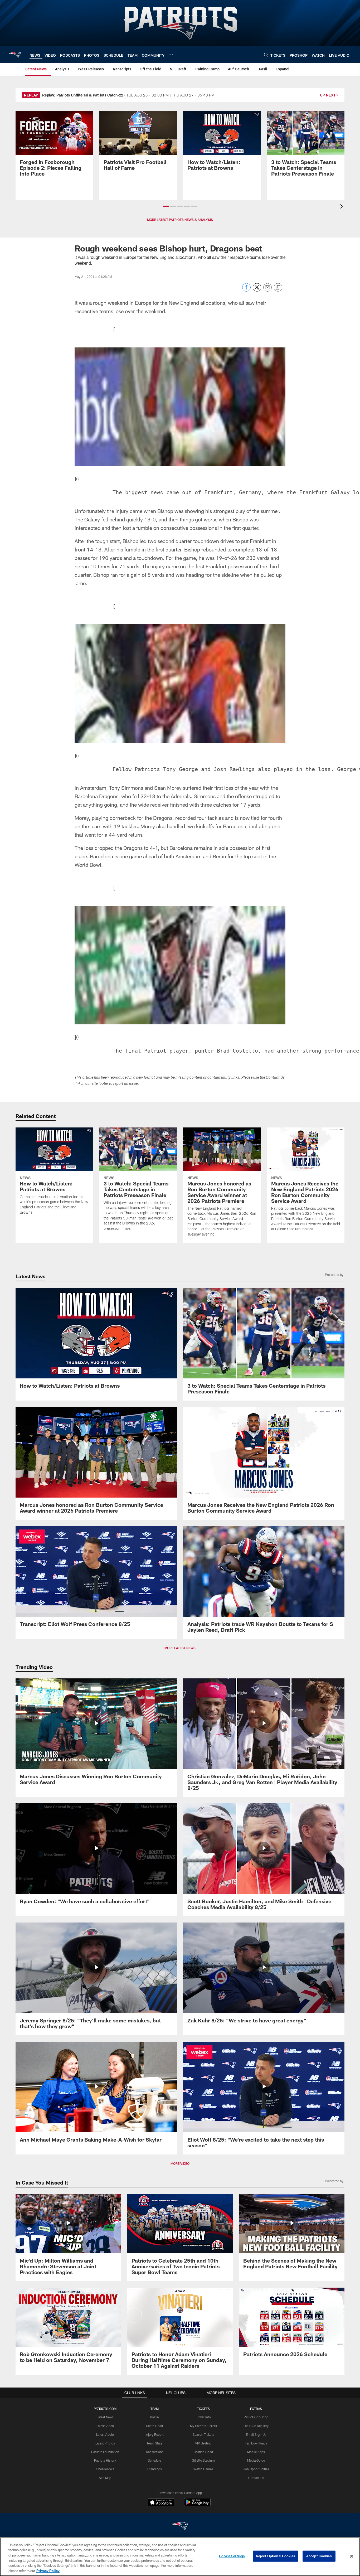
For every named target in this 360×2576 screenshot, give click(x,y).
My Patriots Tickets (203, 2426)
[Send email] (267, 290)
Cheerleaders (105, 2469)
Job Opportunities (256, 2469)
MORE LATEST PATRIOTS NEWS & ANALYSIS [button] (180, 220)
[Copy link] (278, 288)
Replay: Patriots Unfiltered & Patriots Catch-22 (83, 95)
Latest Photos (105, 2443)
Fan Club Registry (256, 2426)
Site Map (105, 2478)
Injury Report (155, 2434)
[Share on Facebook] (246, 290)
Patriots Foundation (105, 2452)
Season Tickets (203, 2434)
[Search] (266, 55)
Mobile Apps (256, 2452)
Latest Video (105, 2426)
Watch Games (203, 2469)
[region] (180, 2557)
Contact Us (256, 2478)
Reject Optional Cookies (276, 2556)
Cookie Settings (232, 2556)
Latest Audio (105, 2434)
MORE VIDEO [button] (180, 2163)
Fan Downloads (256, 2443)
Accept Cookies (319, 2556)
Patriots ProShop (256, 2417)
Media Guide (256, 2460)
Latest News (105, 2417)
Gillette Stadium (203, 2460)
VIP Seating (203, 2443)
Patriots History (105, 2460)
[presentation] (342, 207)
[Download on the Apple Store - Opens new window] (161, 2503)
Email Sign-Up (256, 2434)
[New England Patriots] (180, 2527)
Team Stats (154, 2443)
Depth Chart (155, 2426)
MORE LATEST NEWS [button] (180, 1648)
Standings (155, 2469)
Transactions (154, 2452)
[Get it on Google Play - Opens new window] (197, 2505)
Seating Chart (203, 2452)
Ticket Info (203, 2417)
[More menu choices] (171, 55)
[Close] (352, 2556)
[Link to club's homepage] (15, 55)
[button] (166, 206)
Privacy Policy (48, 2570)
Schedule (154, 2460)
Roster (155, 2417)
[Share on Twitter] (257, 290)
